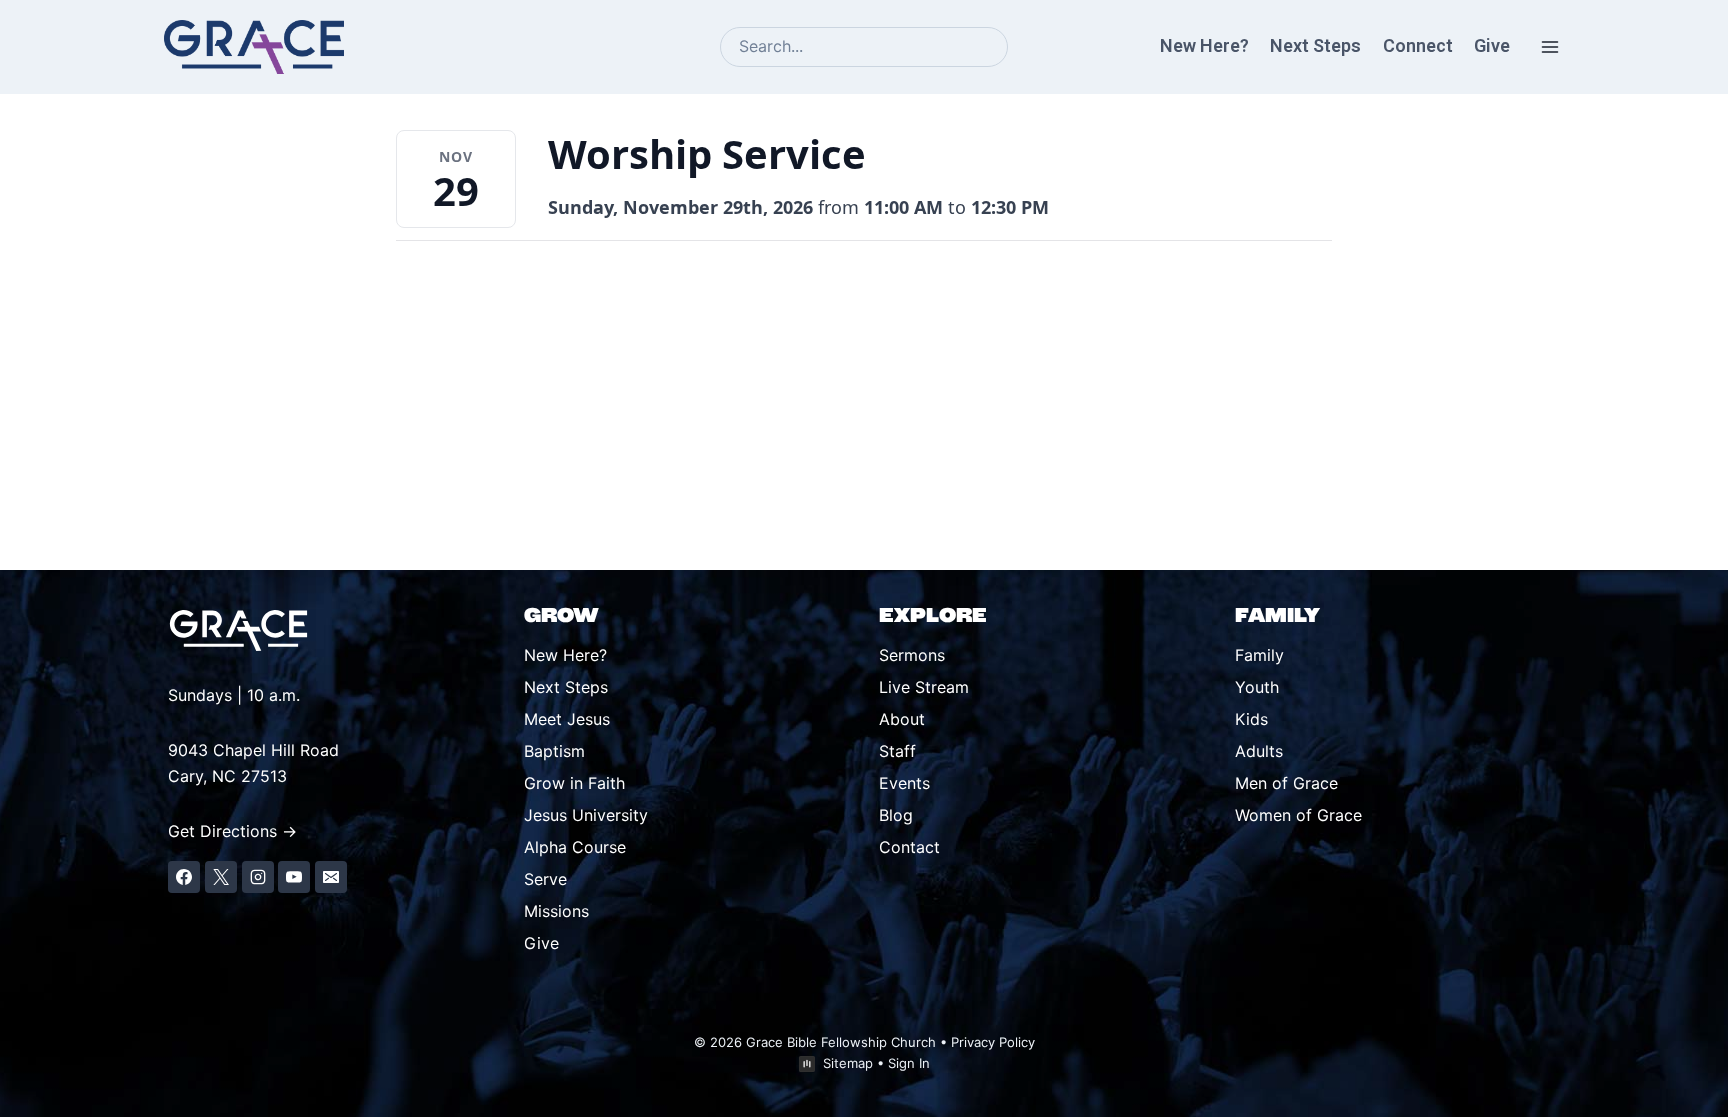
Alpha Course (575, 847)
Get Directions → (232, 831)
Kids (1251, 719)
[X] (221, 877)
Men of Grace (1286, 783)
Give (1492, 45)
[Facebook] (184, 877)
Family (1259, 655)
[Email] (331, 877)
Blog (896, 815)
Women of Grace (1298, 815)
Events (904, 783)
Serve (545, 879)
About (902, 719)
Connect (1418, 45)
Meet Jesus (567, 719)
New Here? (1204, 45)
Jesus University (586, 815)
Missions (556, 911)
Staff (897, 751)
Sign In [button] (909, 1063)
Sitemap (848, 1063)
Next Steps (1315, 45)
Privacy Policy (993, 1042)
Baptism (554, 751)
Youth (1257, 687)
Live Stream (924, 687)
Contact (909, 847)
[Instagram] (258, 877)
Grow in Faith (574, 783)
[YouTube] (294, 877)
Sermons (912, 655)
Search (1002, 48)
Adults (1259, 751)
